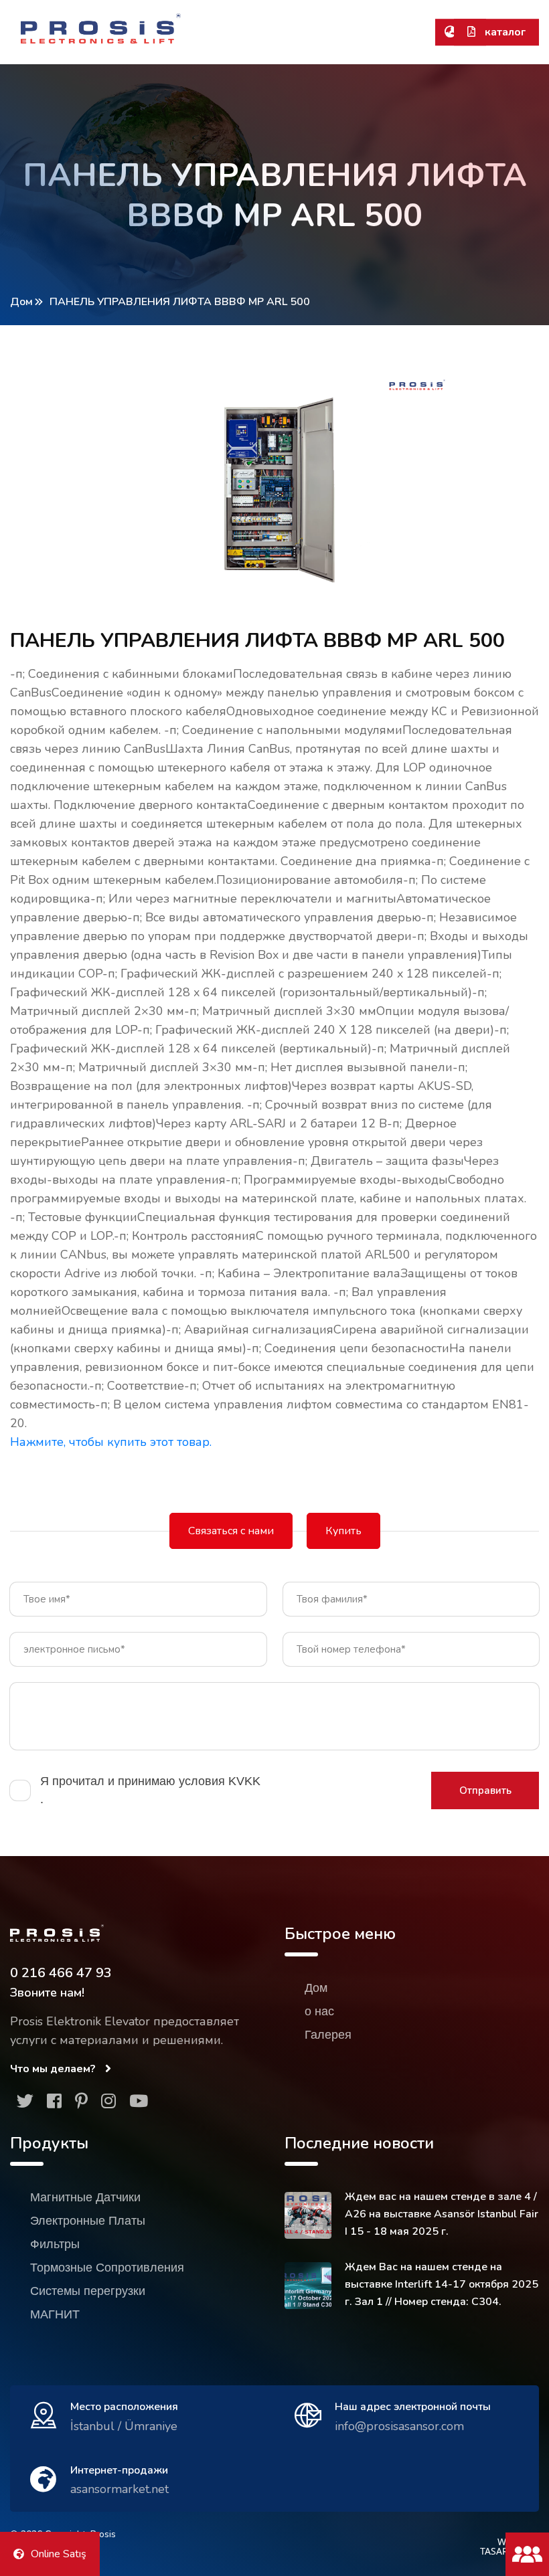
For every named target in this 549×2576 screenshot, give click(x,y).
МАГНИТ (55, 2314)
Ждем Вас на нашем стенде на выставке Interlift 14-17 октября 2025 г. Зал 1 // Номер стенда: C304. (442, 2284)
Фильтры (55, 2244)
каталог (504, 32)
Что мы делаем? (54, 2069)
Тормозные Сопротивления (107, 2268)
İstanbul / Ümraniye (124, 2426)
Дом (21, 302)
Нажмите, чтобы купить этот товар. (111, 1442)
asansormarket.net (120, 2489)
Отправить (485, 1790)
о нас (319, 2011)
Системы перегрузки (88, 2291)
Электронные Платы (88, 2221)
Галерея (328, 2035)
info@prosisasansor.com (399, 2426)
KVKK (244, 1781)
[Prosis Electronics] (101, 28)
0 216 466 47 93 (61, 1973)
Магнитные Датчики (85, 2197)
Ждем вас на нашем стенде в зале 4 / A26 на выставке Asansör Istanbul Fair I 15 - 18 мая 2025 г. (442, 2214)
